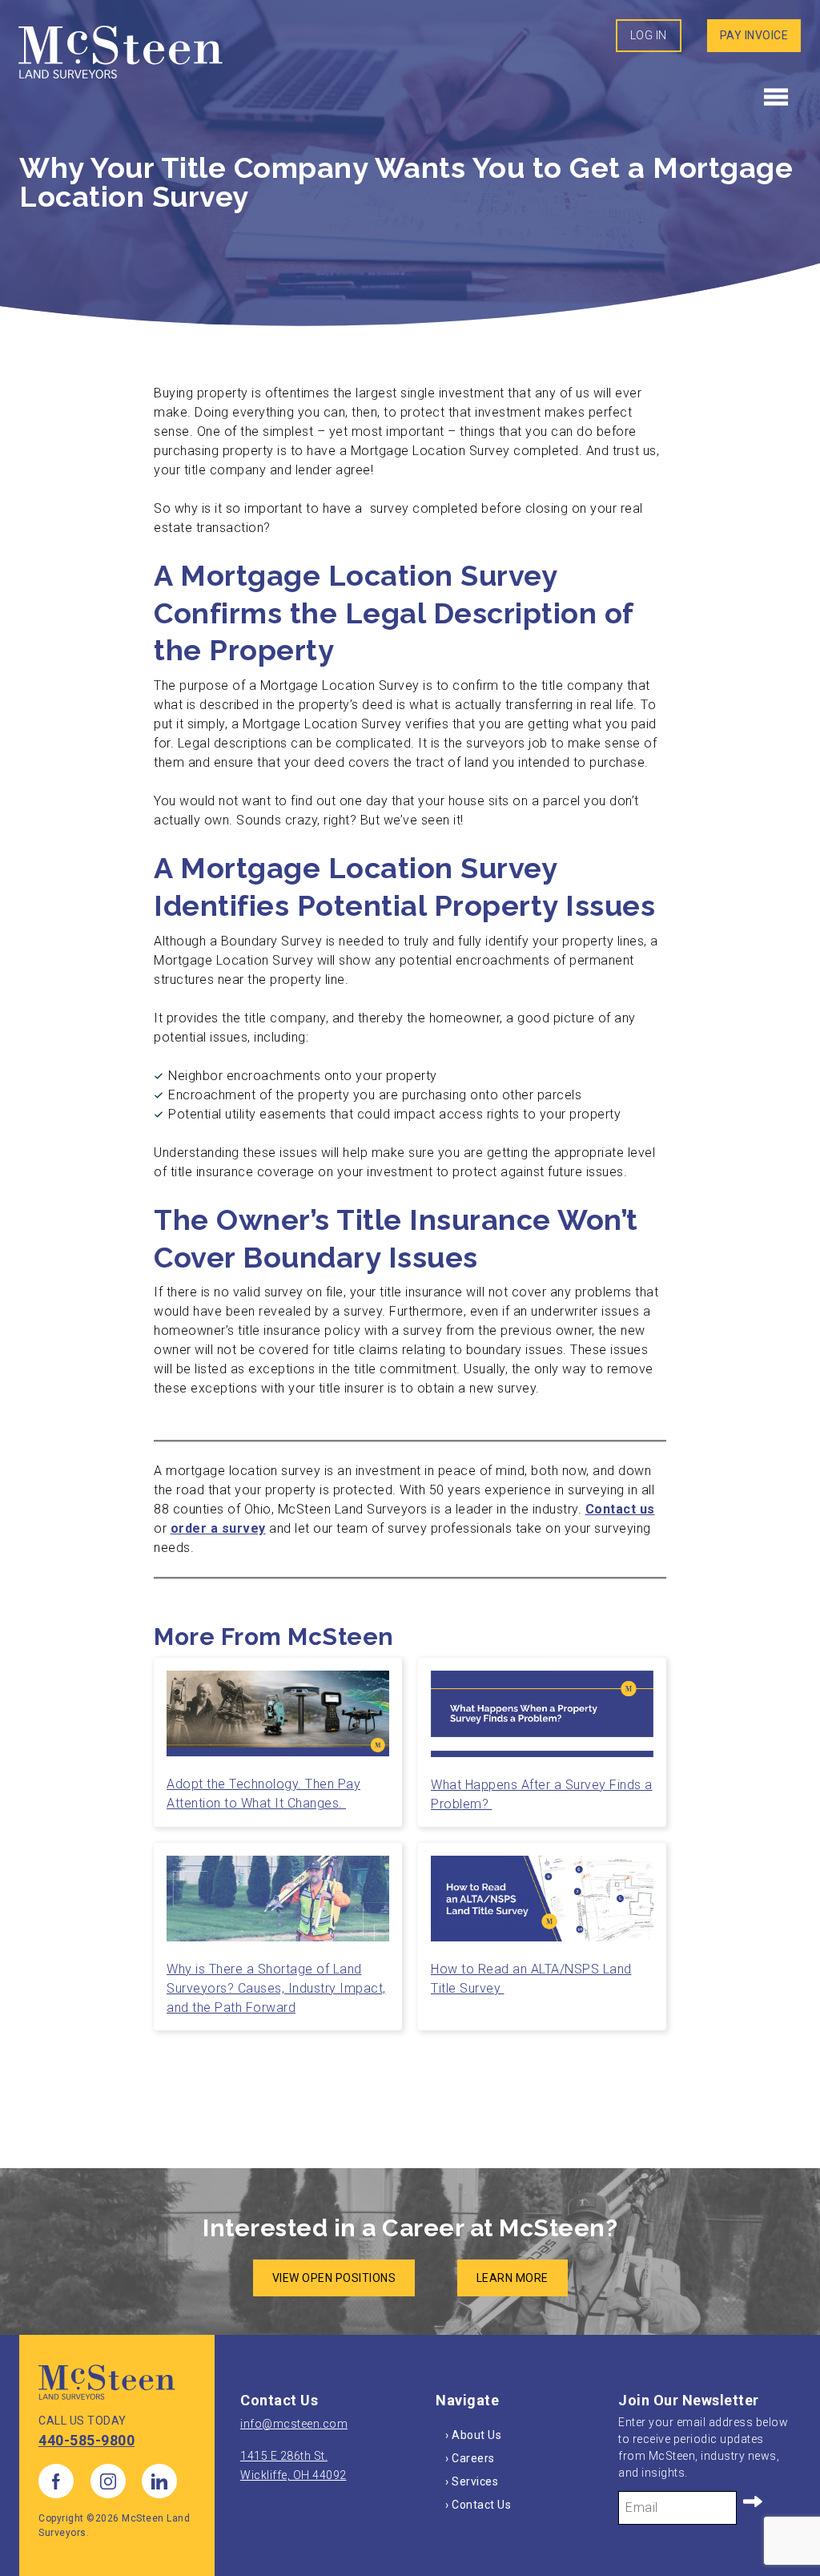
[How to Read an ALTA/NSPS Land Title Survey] (542, 1905)
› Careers (470, 2458)
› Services (472, 2481)
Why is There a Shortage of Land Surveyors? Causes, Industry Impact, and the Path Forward (276, 1988)
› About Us (473, 2435)
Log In (649, 35)
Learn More (512, 2278)
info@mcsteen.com (294, 2424)
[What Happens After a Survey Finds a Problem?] (542, 1720)
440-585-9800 (86, 2440)
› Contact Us (478, 2505)
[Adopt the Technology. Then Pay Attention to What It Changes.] (278, 1720)
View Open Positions (334, 2278)
